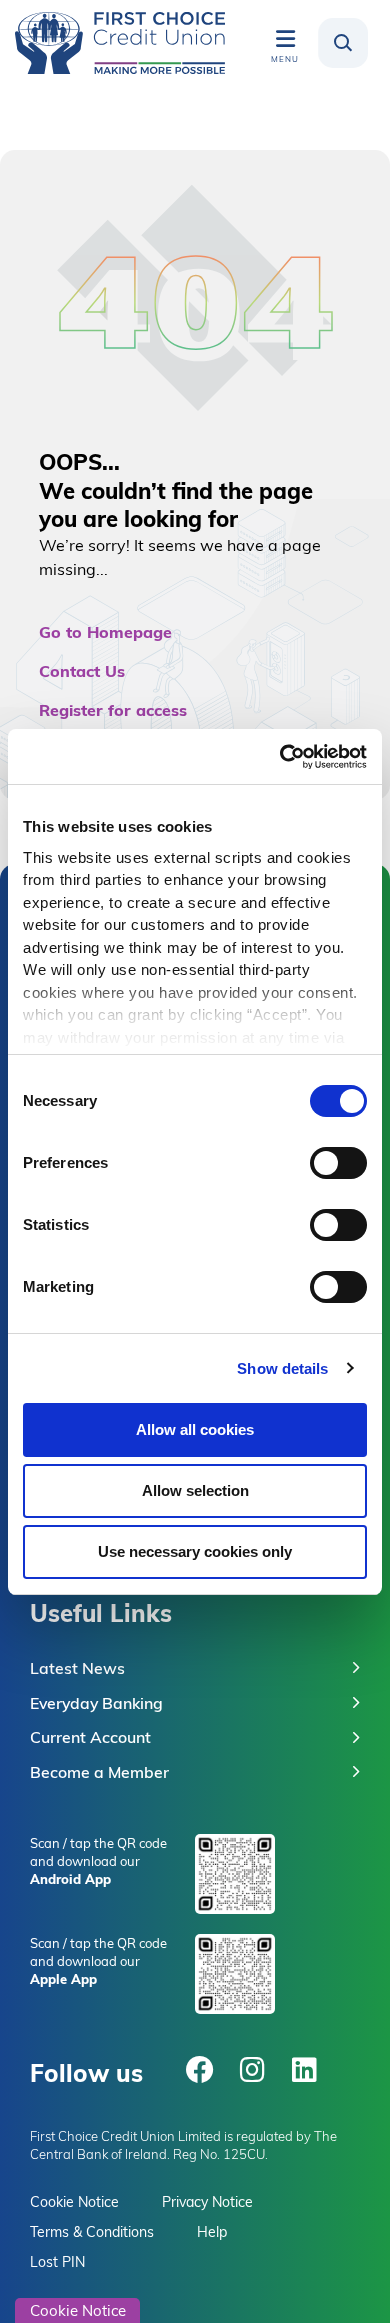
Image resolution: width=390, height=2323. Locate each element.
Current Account (90, 1736)
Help (212, 2232)
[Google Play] (235, 1874)
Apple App (63, 1979)
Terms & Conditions (92, 2232)
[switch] (338, 1163)
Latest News (77, 1667)
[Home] (120, 43)
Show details (282, 1368)
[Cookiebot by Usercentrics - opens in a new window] (280, 757)
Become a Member (99, 1771)
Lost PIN (57, 2262)
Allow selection (195, 1490)
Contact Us (82, 670)
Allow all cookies (195, 1429)
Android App (70, 1879)
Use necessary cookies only (195, 1551)
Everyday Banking (96, 1702)
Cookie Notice (74, 2202)
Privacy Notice (207, 2202)
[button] (343, 43)
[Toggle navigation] (285, 38)
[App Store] (235, 1974)
